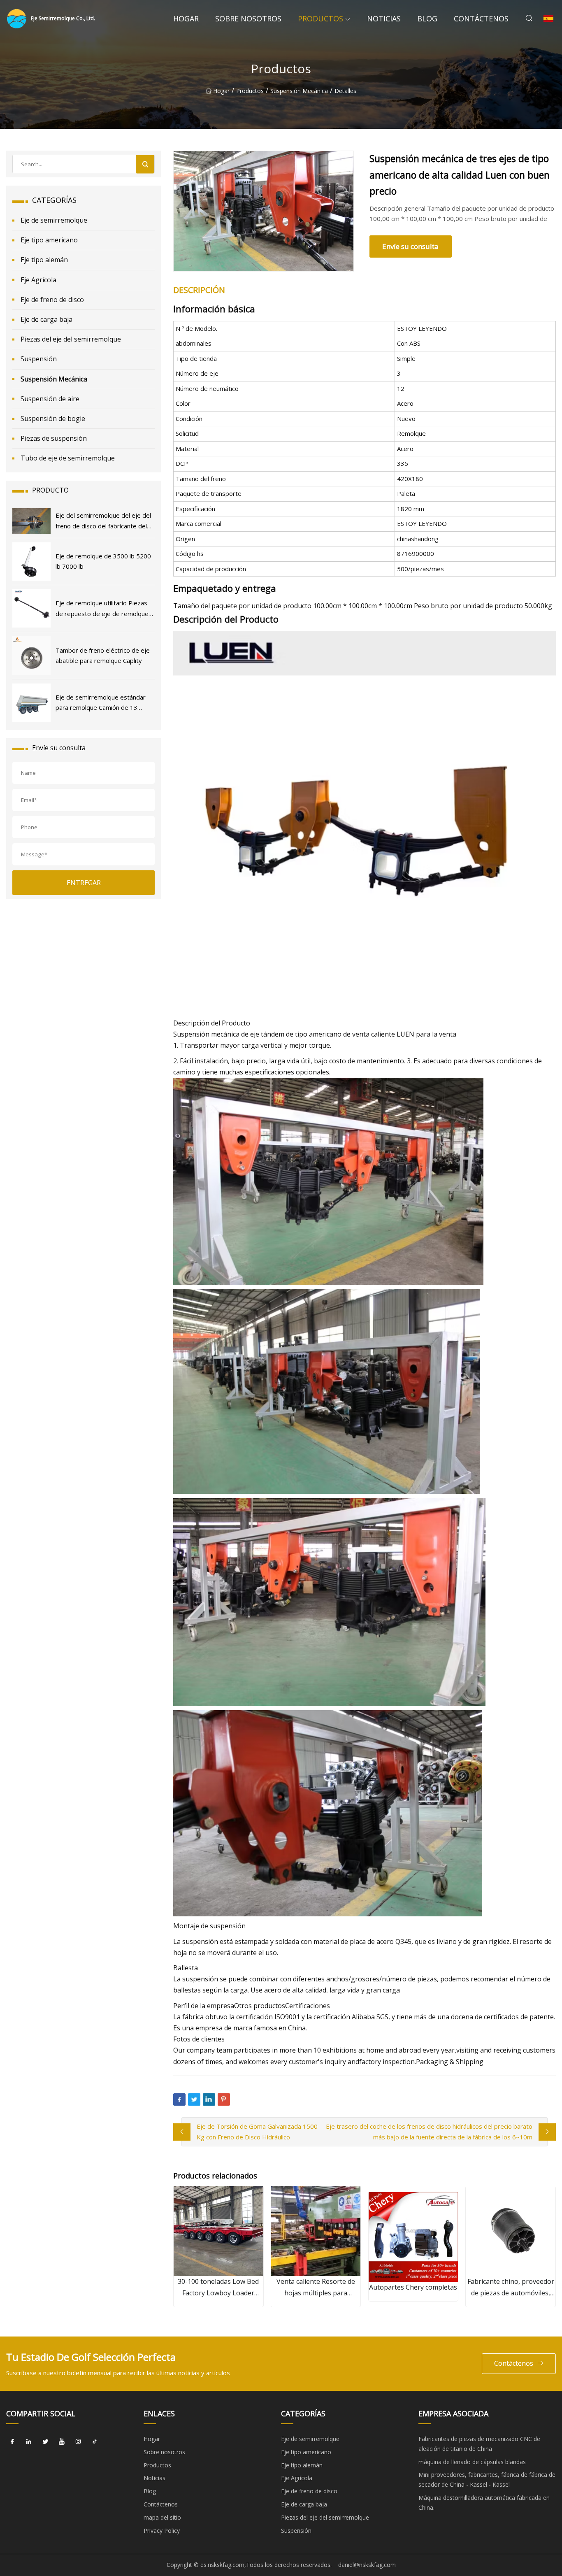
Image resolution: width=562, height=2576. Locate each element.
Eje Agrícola (38, 280)
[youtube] (62, 2442)
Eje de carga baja (46, 319)
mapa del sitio (162, 2517)
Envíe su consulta (410, 246)
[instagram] (78, 2442)
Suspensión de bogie (53, 418)
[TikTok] (95, 2442)
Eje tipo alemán (44, 260)
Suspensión (39, 359)
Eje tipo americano (49, 240)
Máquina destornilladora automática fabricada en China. (484, 2503)
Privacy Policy (162, 2531)
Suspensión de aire (50, 399)
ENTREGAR (84, 883)
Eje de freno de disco (52, 300)
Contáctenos (481, 19)
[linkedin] (29, 2442)
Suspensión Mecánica (299, 91)
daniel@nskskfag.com (367, 2565)
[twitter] (45, 2442)
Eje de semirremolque (54, 220)
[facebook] (12, 2442)
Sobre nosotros (248, 19)
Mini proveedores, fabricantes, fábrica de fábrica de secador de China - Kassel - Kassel (487, 2480)
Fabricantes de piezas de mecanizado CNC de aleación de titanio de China (479, 2444)
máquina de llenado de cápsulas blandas (472, 2462)
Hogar (186, 19)
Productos (320, 19)
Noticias (384, 19)
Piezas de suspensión (54, 438)
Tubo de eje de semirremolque (68, 458)
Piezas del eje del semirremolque (71, 339)
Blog (427, 19)
